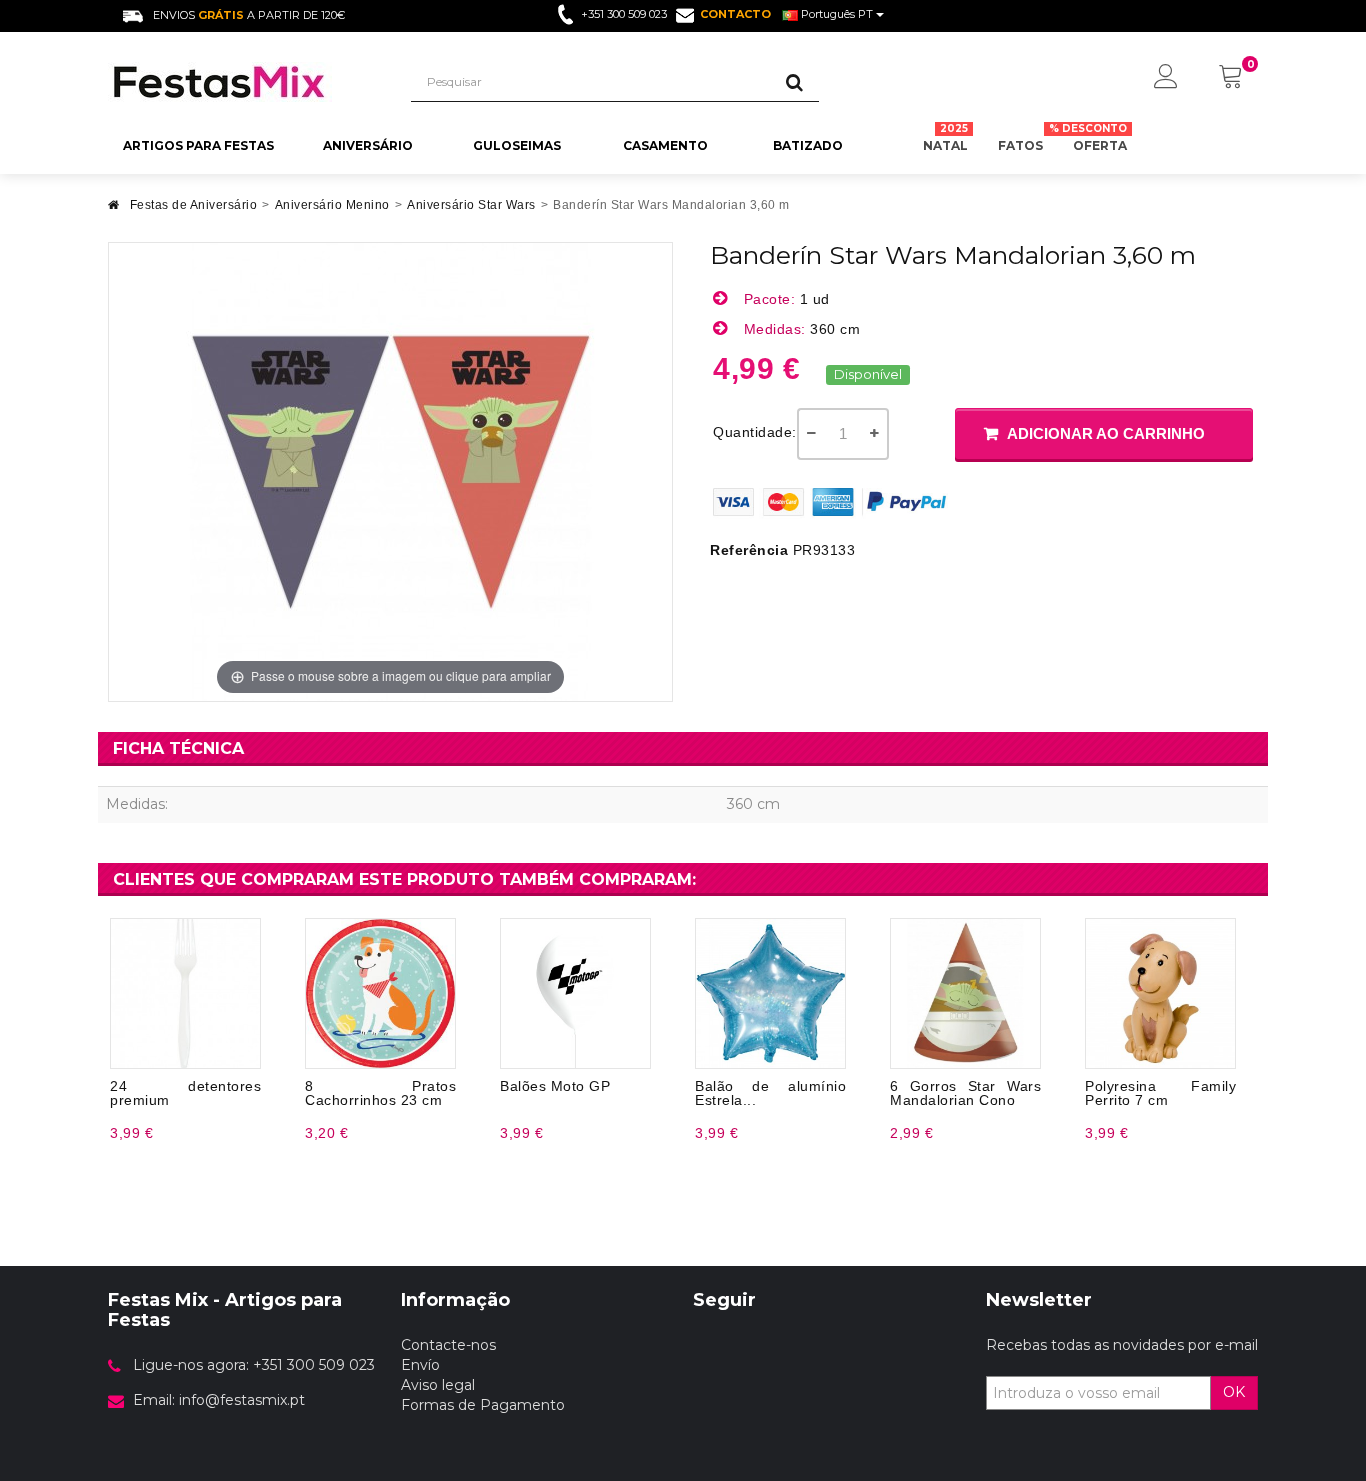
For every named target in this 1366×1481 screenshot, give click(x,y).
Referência (749, 550)
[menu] (1166, 78)
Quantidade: (755, 432)
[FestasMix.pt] (244, 82)
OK (1234, 1392)
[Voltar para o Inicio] (114, 210)
